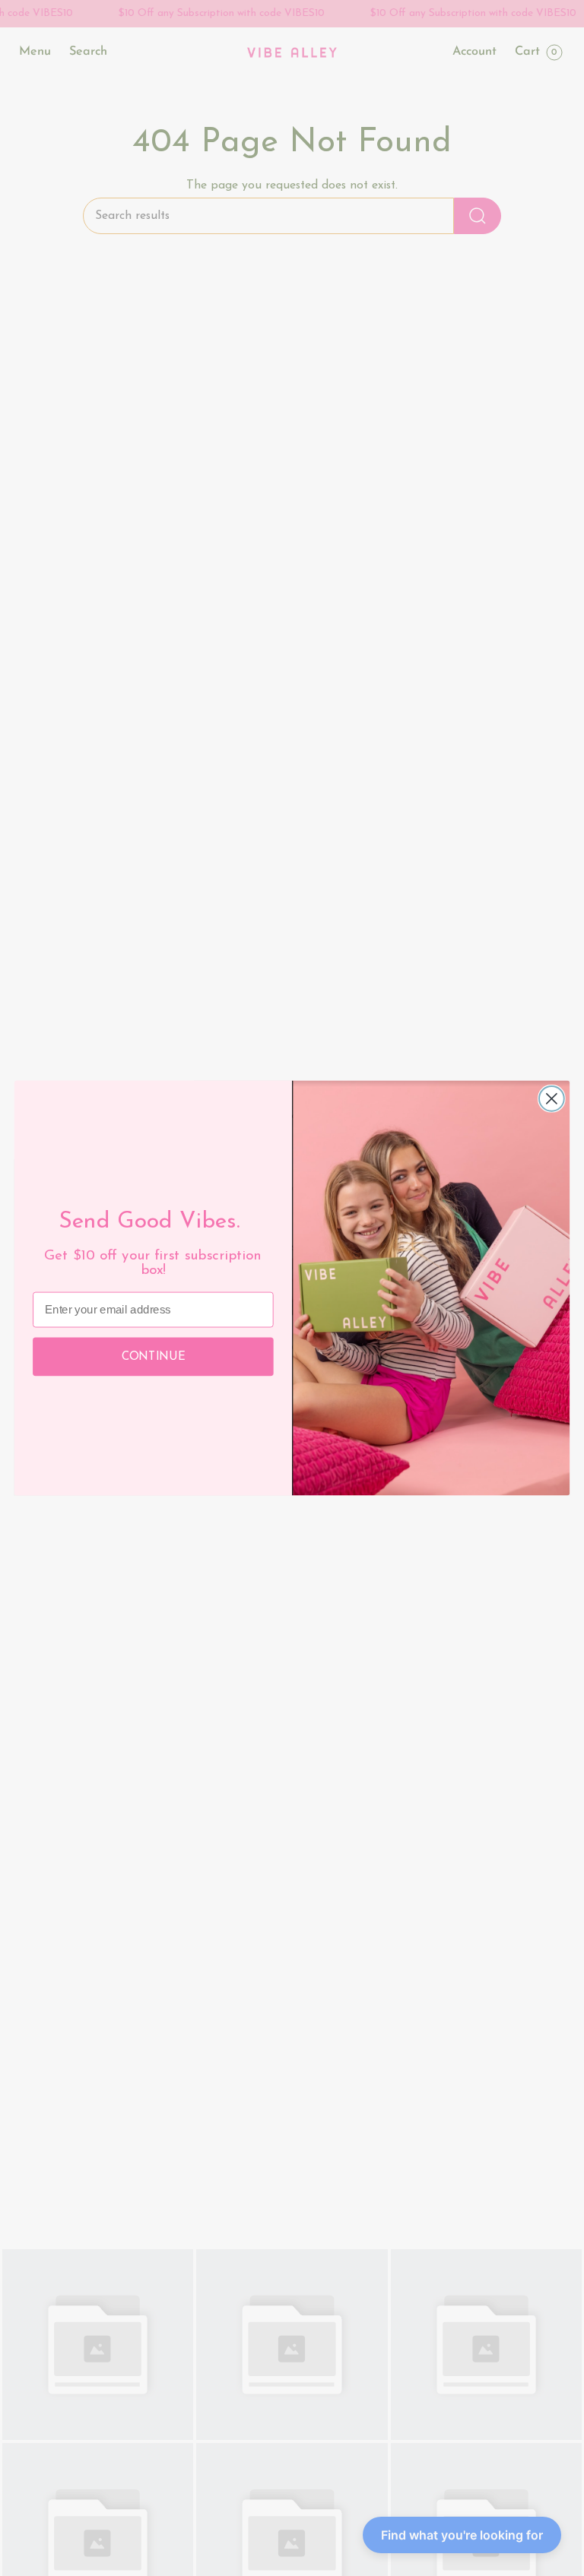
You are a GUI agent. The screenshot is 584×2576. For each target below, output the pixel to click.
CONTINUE (153, 1356)
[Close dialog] (552, 1099)
